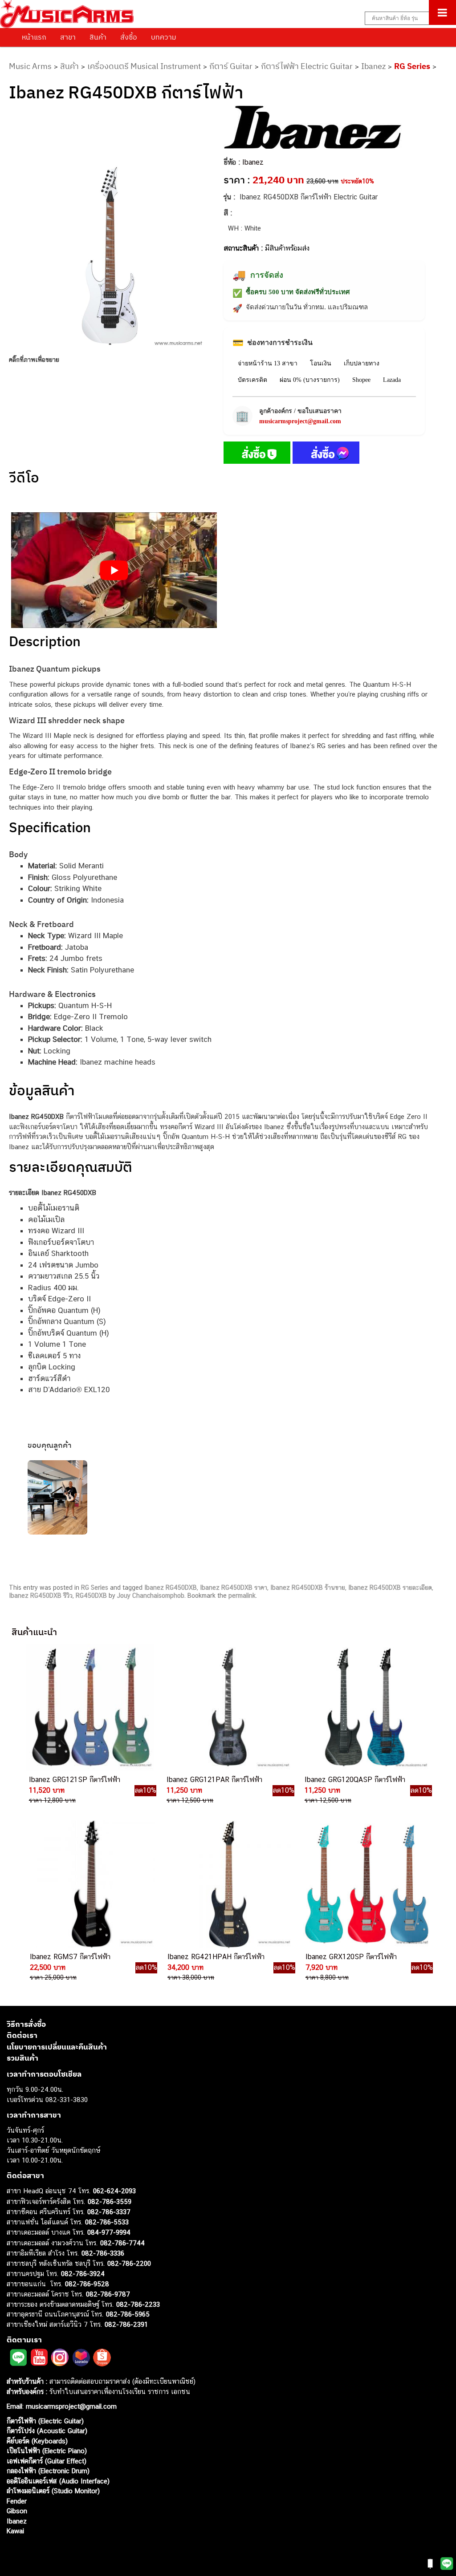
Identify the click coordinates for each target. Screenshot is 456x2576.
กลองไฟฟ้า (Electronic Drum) (48, 2471)
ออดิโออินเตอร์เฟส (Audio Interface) (58, 2481)
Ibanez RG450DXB (171, 1588)
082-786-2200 (129, 2263)
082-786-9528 (87, 2283)
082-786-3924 (83, 2274)
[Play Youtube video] (114, 570)
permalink (242, 1596)
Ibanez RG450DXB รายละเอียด (390, 1588)
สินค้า (98, 37)
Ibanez (373, 66)
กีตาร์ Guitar (231, 66)
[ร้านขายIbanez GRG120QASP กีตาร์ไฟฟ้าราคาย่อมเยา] (365, 1707)
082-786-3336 (103, 2253)
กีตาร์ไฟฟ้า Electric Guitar (307, 66)
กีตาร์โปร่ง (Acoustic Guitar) (47, 2431)
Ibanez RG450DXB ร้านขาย (308, 1588)
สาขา (68, 37)
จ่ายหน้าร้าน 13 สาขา (268, 363)
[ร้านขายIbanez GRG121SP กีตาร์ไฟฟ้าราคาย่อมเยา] (90, 1707)
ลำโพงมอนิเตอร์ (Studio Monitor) (53, 2491)
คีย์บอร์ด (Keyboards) (37, 2440)
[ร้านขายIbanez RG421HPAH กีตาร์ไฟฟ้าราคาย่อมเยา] (228, 1884)
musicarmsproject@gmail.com (300, 421)
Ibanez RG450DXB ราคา (234, 1588)
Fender (17, 2501)
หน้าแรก (34, 37)
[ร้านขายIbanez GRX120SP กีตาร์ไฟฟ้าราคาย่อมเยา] (366, 1884)
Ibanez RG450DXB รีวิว (41, 1596)
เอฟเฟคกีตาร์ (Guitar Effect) (47, 2461)
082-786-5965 (128, 2314)
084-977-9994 (109, 2232)
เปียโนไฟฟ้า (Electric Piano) (47, 2451)
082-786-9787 (108, 2294)
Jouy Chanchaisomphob (151, 1596)
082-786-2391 (126, 2324)
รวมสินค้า (22, 2058)
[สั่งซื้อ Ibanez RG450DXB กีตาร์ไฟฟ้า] (257, 454)
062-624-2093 (114, 2191)
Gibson (17, 2511)
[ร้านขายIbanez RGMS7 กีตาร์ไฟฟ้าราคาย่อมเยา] (90, 1884)
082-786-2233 (138, 2304)
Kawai (15, 2531)
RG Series (412, 66)
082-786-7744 (122, 2242)
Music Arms (30, 66)
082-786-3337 (109, 2212)
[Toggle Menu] (442, 12)
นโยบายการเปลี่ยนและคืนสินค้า (57, 2046)
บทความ (164, 37)
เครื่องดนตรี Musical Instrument (144, 66)
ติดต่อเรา (22, 2035)
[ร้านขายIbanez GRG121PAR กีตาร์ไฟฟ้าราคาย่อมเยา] (227, 1707)
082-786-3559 (110, 2201)
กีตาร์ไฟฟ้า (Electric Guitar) (45, 2420)
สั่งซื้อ (129, 37)
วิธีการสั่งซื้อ (26, 2024)
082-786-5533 (107, 2222)
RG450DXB (91, 1596)
